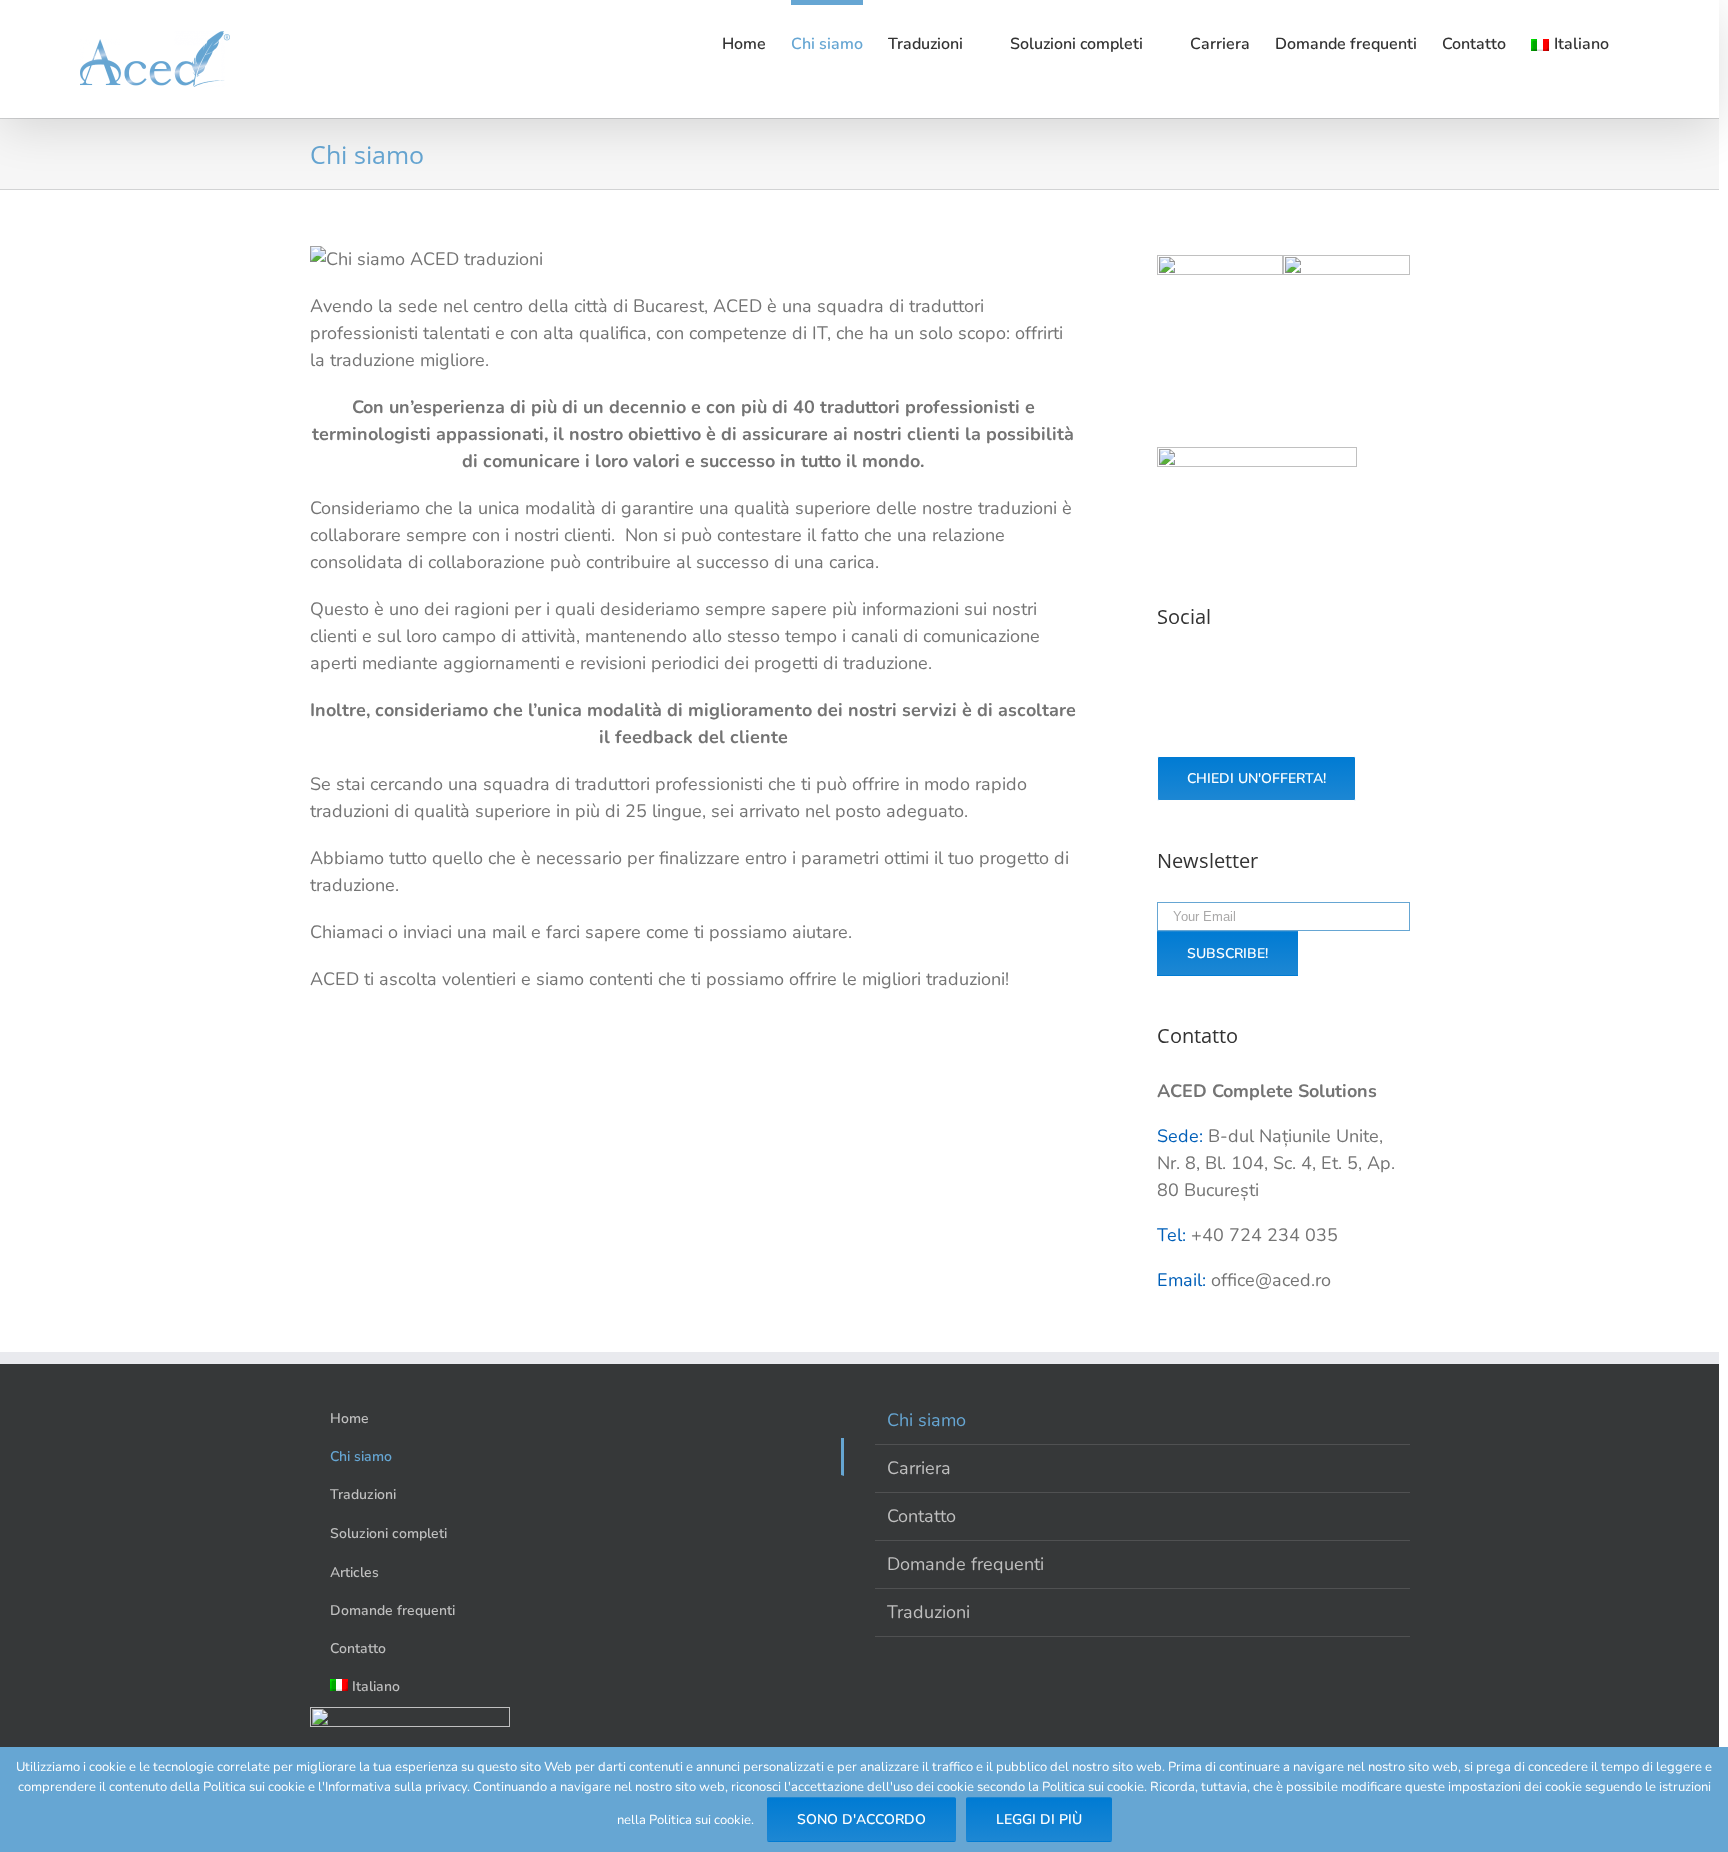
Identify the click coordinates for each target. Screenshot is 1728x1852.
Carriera (919, 1468)
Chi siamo (926, 1420)
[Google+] (1283, 671)
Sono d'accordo (861, 1819)
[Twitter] (1250, 671)
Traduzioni (928, 1612)
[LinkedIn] (1316, 671)
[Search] (1658, 42)
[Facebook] (1217, 671)
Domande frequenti (965, 1564)
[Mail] (1349, 671)
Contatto (921, 1516)
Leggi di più (1039, 1819)
